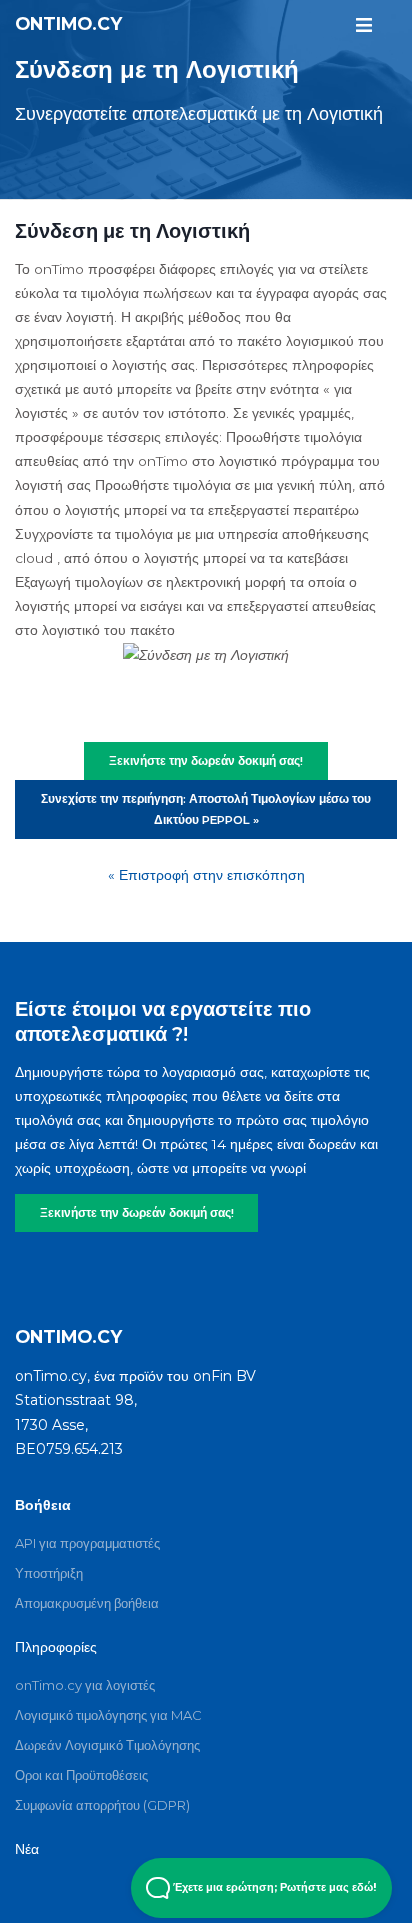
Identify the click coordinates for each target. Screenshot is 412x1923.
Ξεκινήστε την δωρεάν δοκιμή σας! (137, 1213)
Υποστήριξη (49, 1573)
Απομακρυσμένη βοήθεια (87, 1603)
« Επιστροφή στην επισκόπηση (206, 875)
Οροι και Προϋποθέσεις (81, 1775)
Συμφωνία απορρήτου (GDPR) (102, 1805)
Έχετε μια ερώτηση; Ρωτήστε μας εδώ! (273, 1887)
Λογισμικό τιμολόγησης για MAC (108, 1715)
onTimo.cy (68, 23)
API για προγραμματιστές (87, 1543)
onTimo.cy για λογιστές (85, 1685)
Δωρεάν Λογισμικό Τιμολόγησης (107, 1745)
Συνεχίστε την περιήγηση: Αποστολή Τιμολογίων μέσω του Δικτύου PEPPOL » (206, 809)
